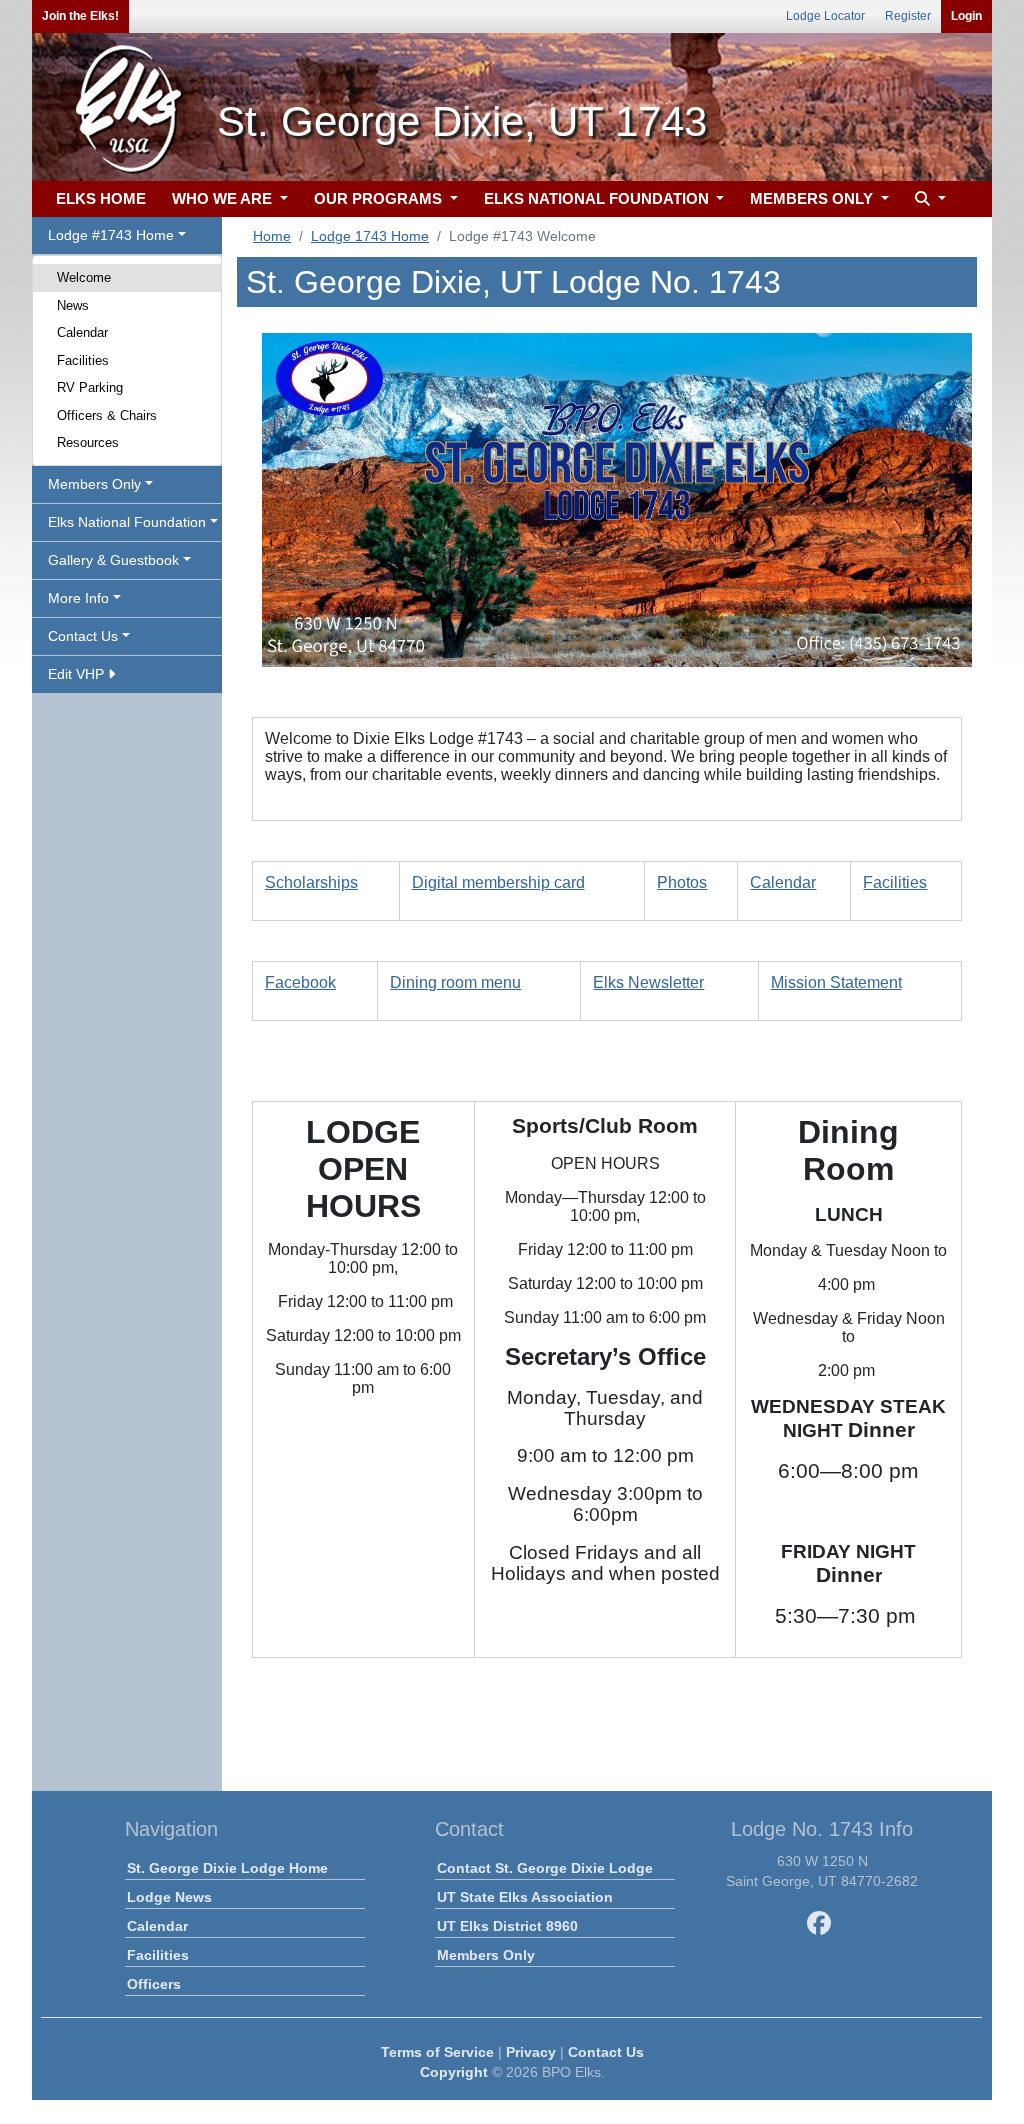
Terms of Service (437, 2052)
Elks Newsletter (648, 982)
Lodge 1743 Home (370, 236)
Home (272, 236)
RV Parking (90, 387)
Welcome (84, 277)
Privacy (531, 2052)
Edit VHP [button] (78, 674)
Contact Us (606, 2052)
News (73, 305)
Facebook (300, 982)
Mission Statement (836, 982)
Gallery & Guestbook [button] (113, 560)
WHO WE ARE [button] (224, 198)
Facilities (83, 360)
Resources (88, 442)
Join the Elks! (80, 16)
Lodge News (169, 1897)
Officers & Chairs (107, 415)
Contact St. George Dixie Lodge (545, 1868)
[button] (928, 199)
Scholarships (311, 882)
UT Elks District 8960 (507, 1926)
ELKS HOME (101, 198)
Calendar (82, 332)
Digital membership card (498, 882)
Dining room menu (455, 982)
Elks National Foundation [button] (127, 522)
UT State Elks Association (525, 1897)
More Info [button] (78, 598)
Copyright (454, 2072)
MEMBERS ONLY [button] (813, 198)
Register (908, 16)
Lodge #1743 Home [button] (111, 235)
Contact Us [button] (83, 636)
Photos (682, 882)
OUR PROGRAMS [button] (380, 198)
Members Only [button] (94, 484)
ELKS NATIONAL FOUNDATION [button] (598, 198)
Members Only (486, 1955)
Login (966, 16)
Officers (154, 1984)
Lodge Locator (825, 16)
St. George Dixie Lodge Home (227, 1868)
